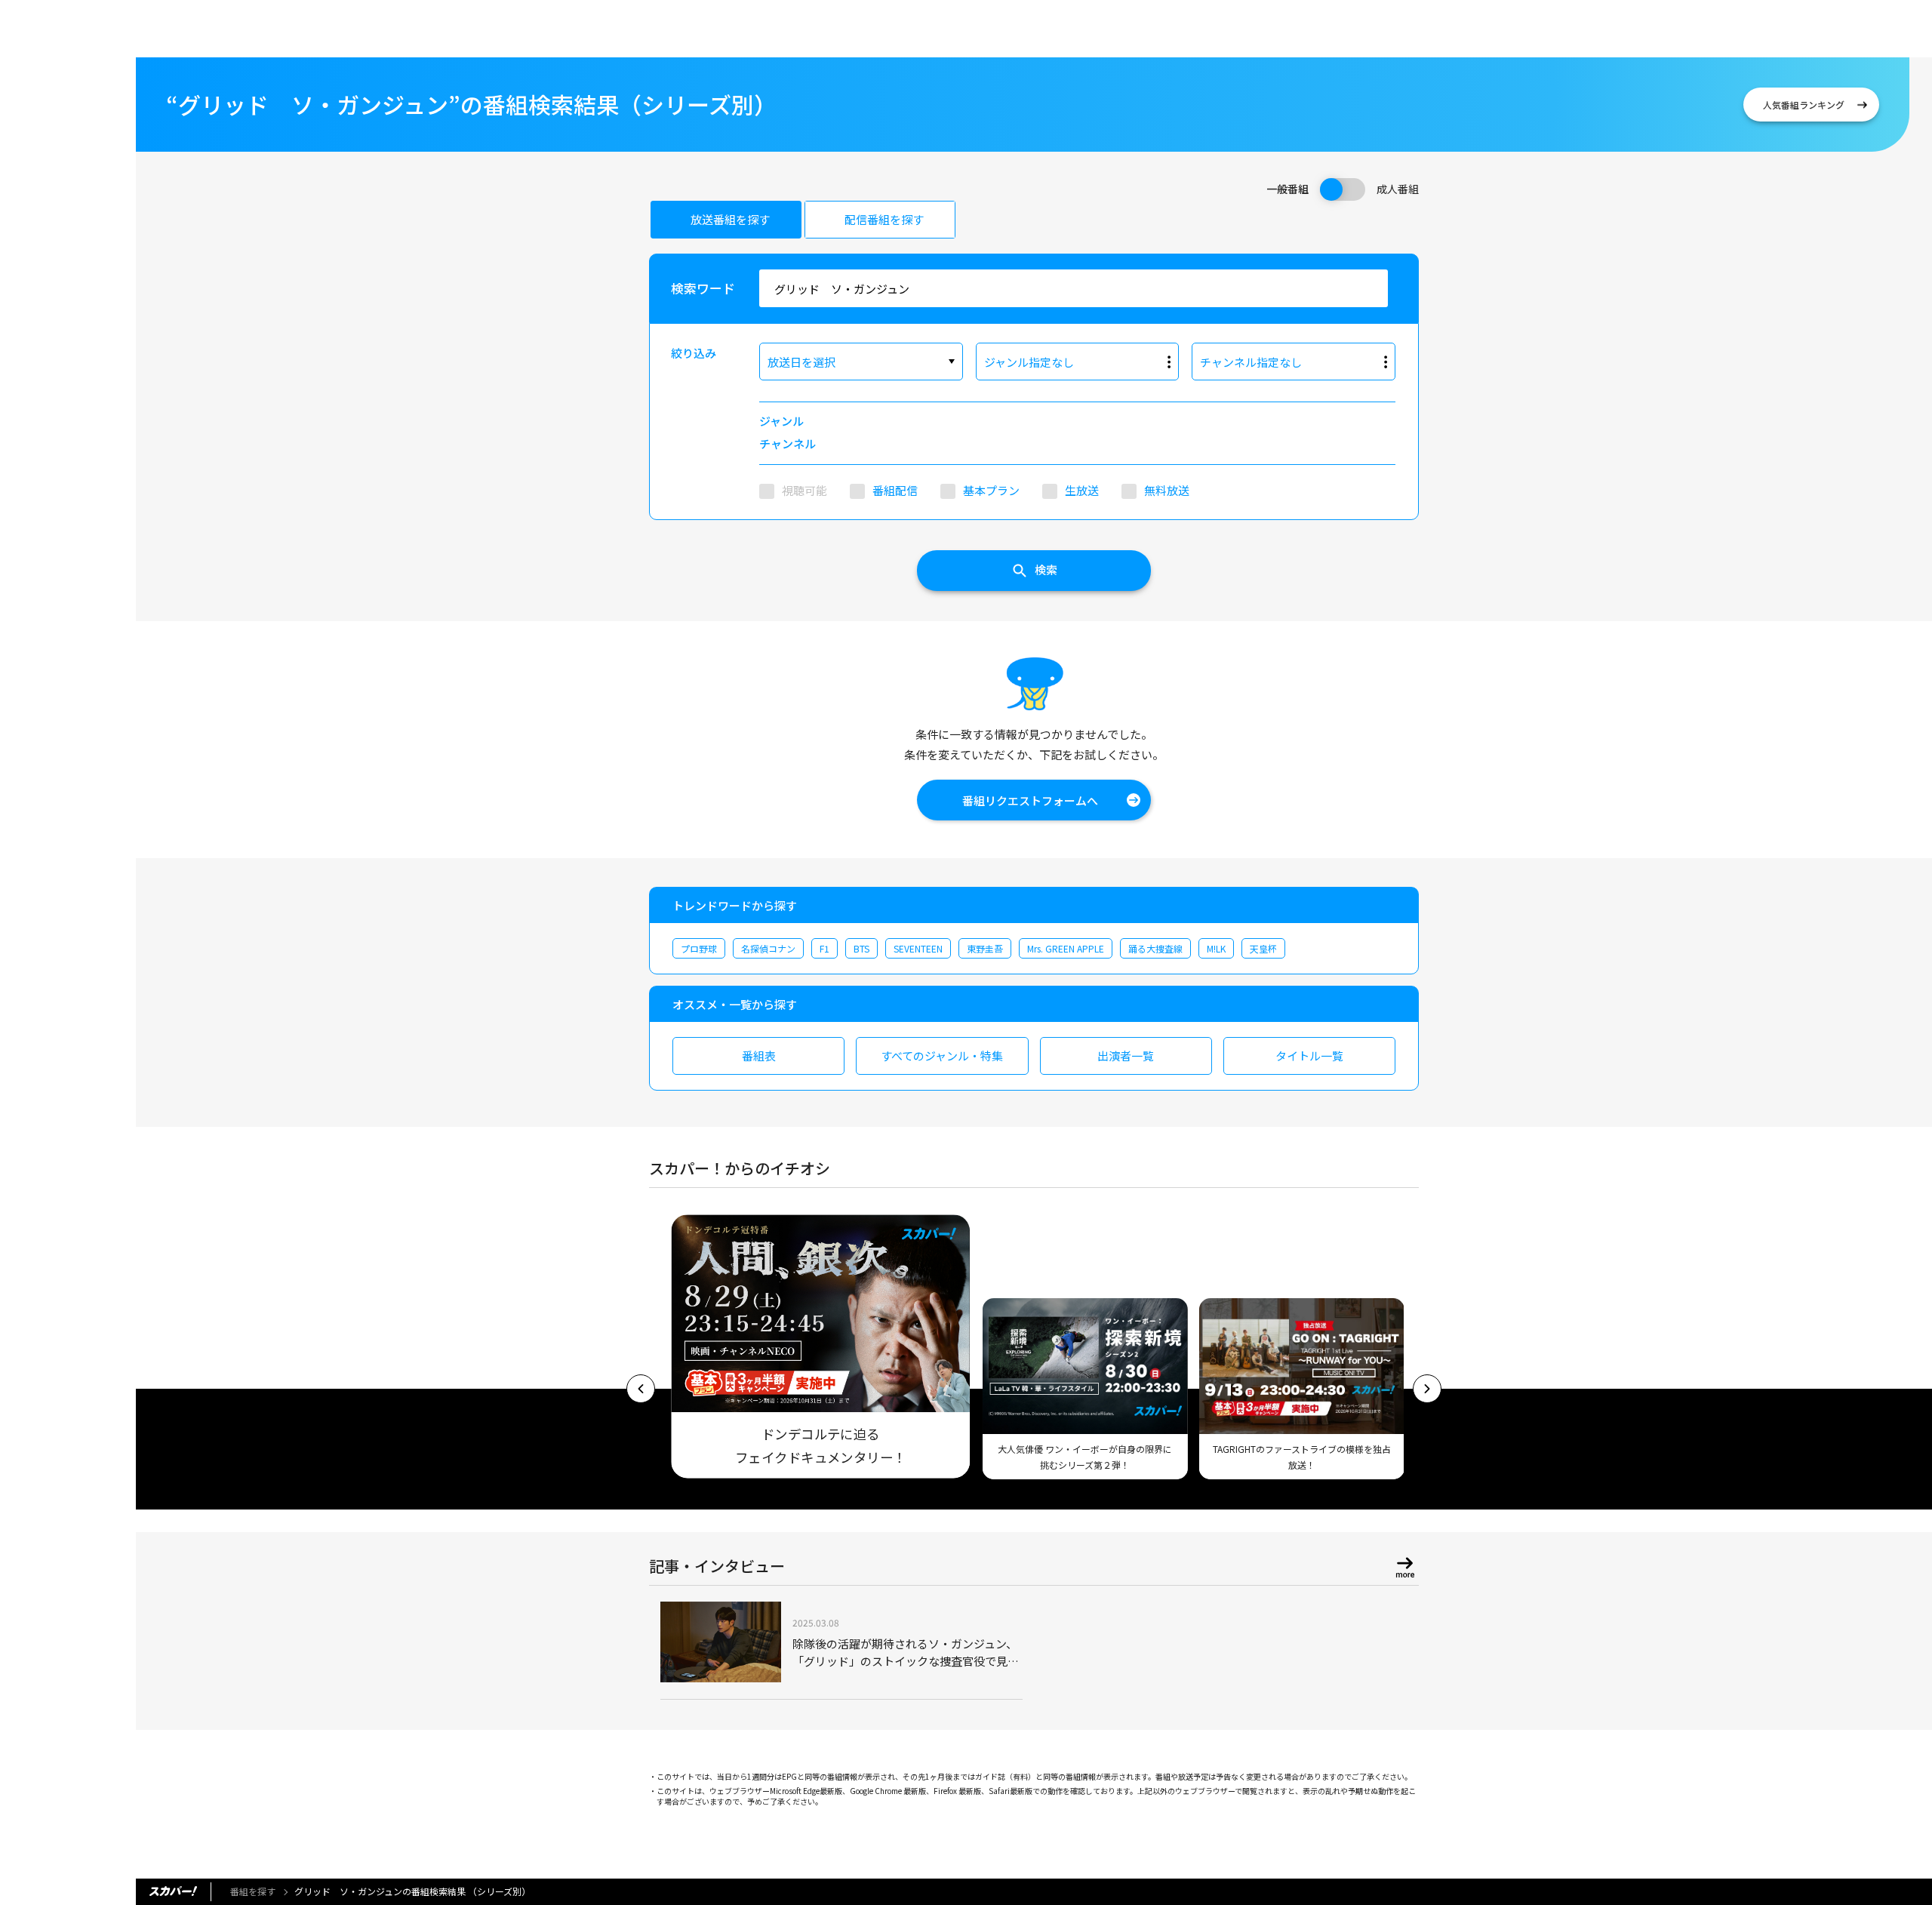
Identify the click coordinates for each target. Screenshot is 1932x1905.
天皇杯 (1263, 948)
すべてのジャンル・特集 (942, 1056)
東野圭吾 (985, 948)
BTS (861, 948)
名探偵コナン (768, 948)
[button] (641, 1389)
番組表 (759, 1056)
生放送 (1082, 490)
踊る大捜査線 (1155, 948)
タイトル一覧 (1309, 1056)
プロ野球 (699, 948)
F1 (824, 948)
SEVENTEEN (918, 948)
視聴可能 (804, 490)
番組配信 (895, 490)
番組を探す (253, 1891)
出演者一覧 (1126, 1056)
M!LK (1216, 948)
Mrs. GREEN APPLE (1066, 948)
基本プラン (991, 490)
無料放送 (1167, 490)
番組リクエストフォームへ (1030, 800)
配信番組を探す (884, 219)
